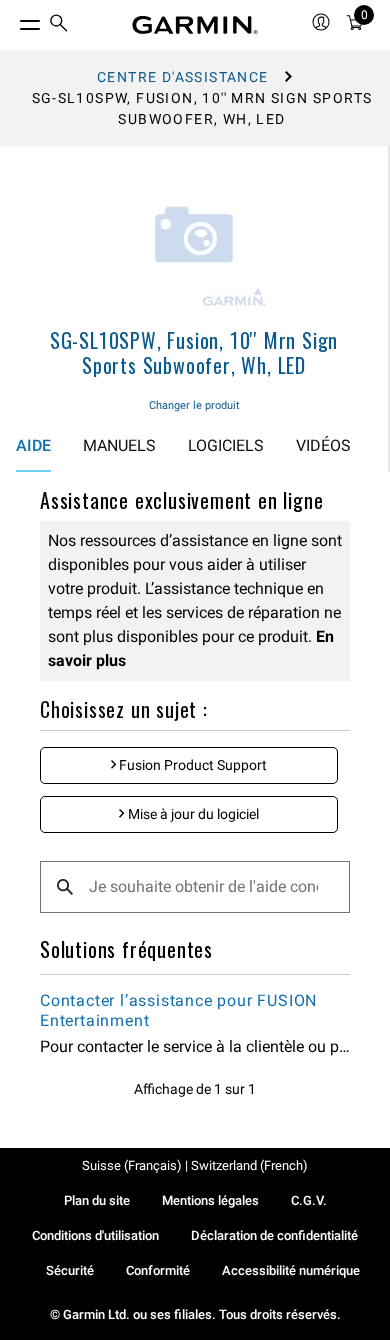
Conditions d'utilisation (95, 1235)
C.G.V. (309, 1200)
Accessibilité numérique (291, 1270)
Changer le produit (194, 405)
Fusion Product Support (191, 765)
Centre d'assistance (183, 77)
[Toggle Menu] (12, 20)
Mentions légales (210, 1200)
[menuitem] (59, 25)
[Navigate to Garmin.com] (195, 25)
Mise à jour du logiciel (192, 814)
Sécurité (70, 1270)
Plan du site (97, 1200)
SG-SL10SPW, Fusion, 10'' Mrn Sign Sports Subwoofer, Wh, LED (194, 352)
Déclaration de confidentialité (274, 1235)
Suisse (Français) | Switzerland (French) (195, 1165)
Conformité (158, 1270)
